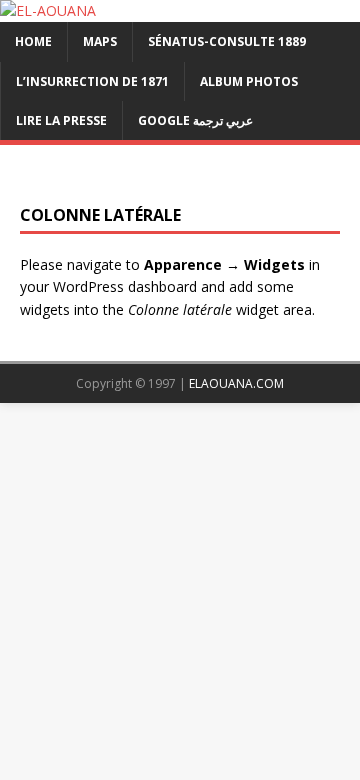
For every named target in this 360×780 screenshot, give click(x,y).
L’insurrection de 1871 (92, 81)
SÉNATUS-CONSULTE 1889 (227, 41)
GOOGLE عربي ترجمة (195, 120)
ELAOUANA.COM (236, 383)
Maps (100, 41)
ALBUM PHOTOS (249, 81)
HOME (33, 41)
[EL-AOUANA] (48, 10)
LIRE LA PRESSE (61, 120)
